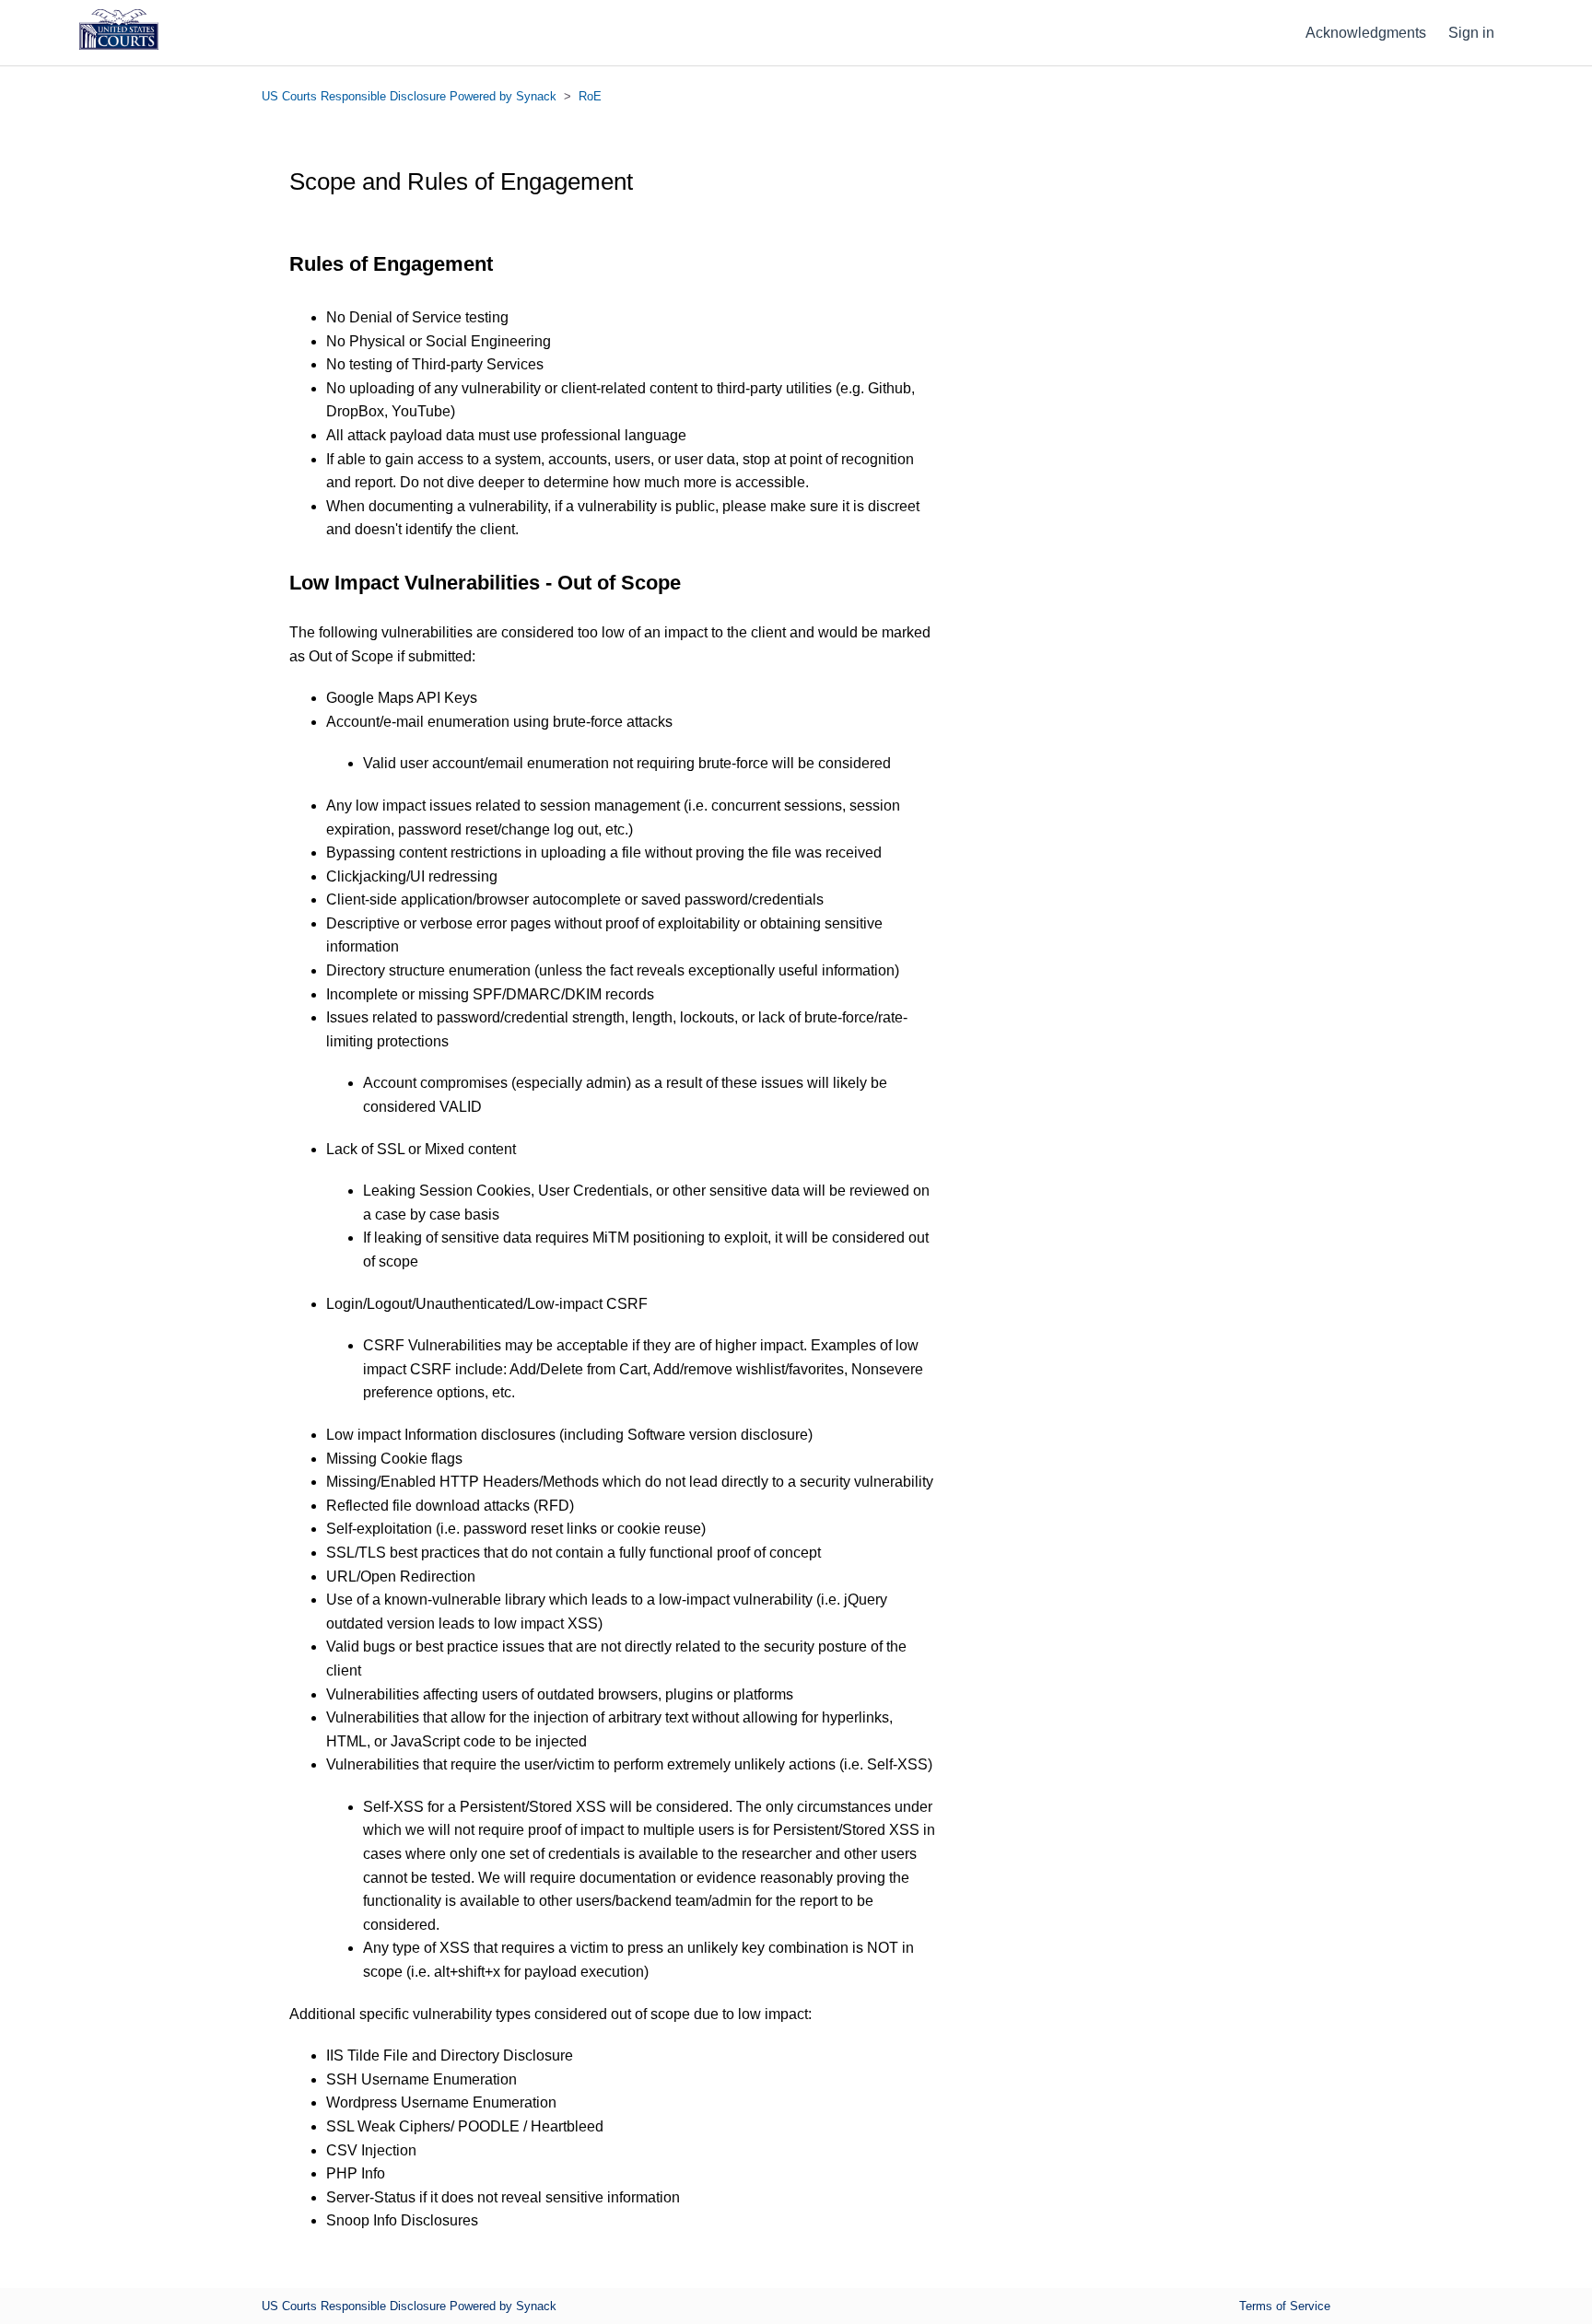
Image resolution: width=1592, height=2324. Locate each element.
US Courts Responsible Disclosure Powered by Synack (409, 96)
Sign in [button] (1471, 33)
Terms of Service (1285, 2306)
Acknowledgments (1366, 33)
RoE (590, 96)
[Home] (119, 45)
